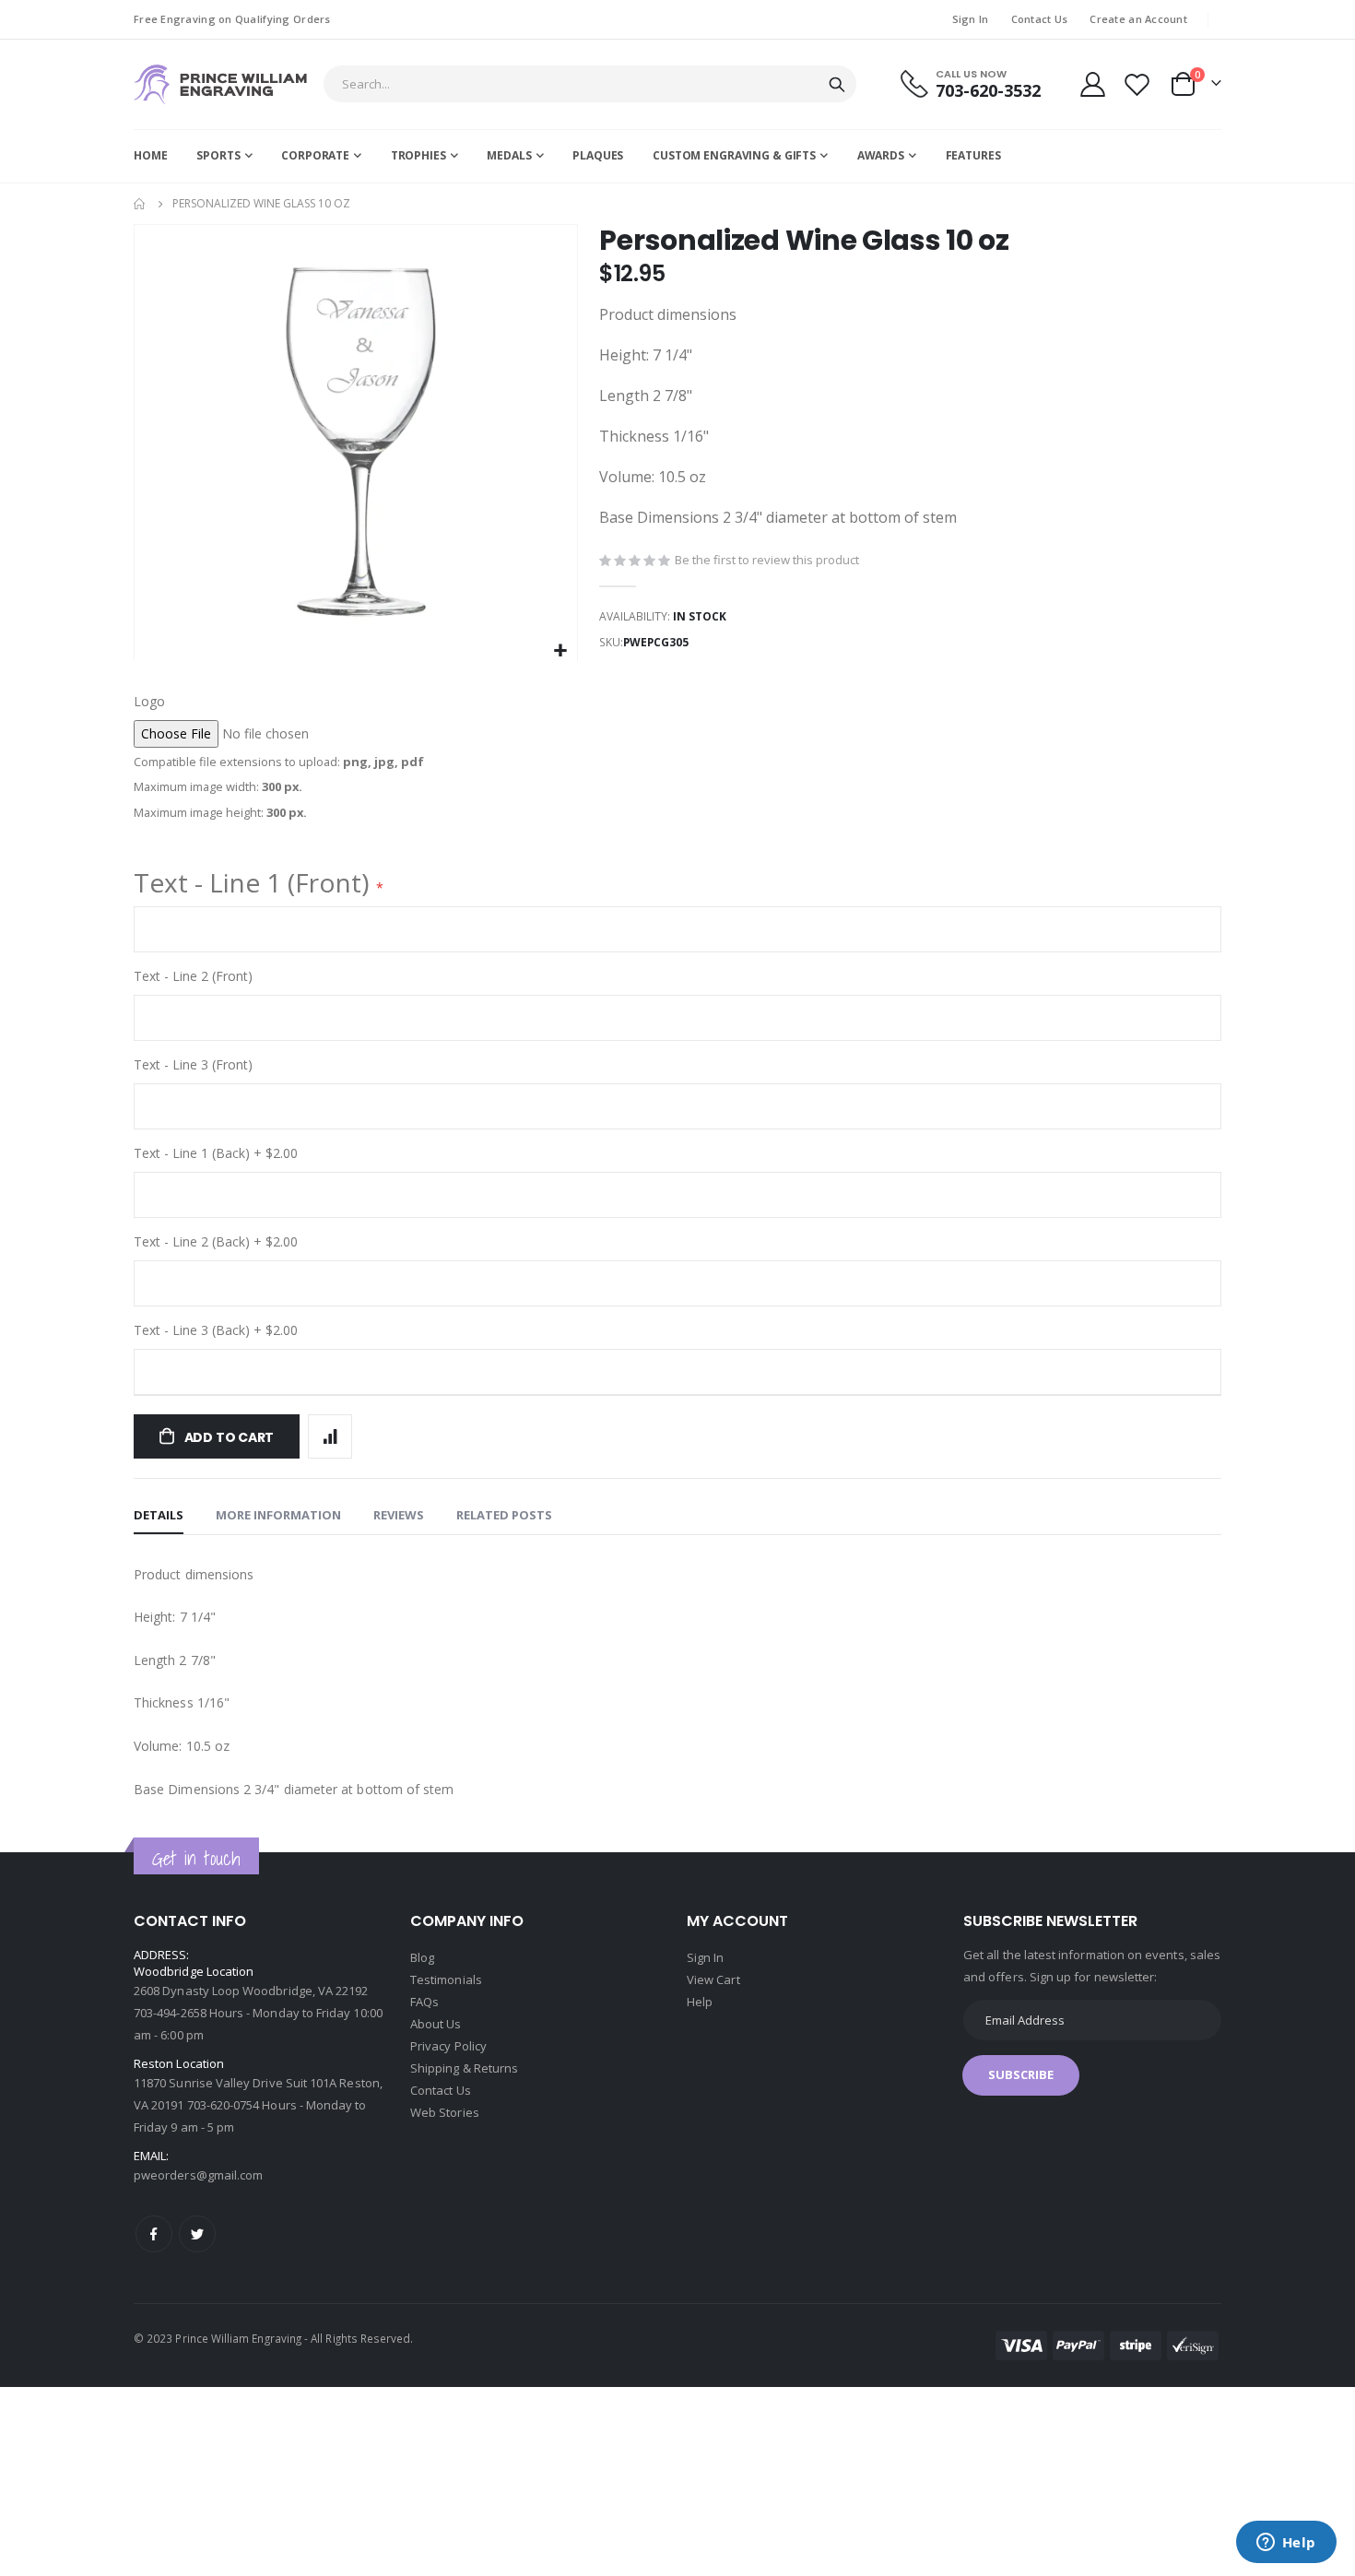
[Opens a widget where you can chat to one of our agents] (1286, 2544)
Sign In (971, 19)
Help (700, 2002)
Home (140, 204)
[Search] (837, 85)
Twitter (197, 2234)
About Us (436, 2024)
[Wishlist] (1137, 84)
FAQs (424, 2002)
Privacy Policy (448, 2046)
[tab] (159, 1516)
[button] (561, 651)
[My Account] (1092, 84)
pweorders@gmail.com (198, 2175)
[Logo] (220, 84)
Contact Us (1040, 19)
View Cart (713, 1979)
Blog (422, 1957)
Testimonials (446, 1979)
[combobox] (590, 84)
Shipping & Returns (464, 2068)
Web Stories (445, 2112)
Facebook (154, 2234)
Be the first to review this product (767, 560)
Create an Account (1138, 19)
